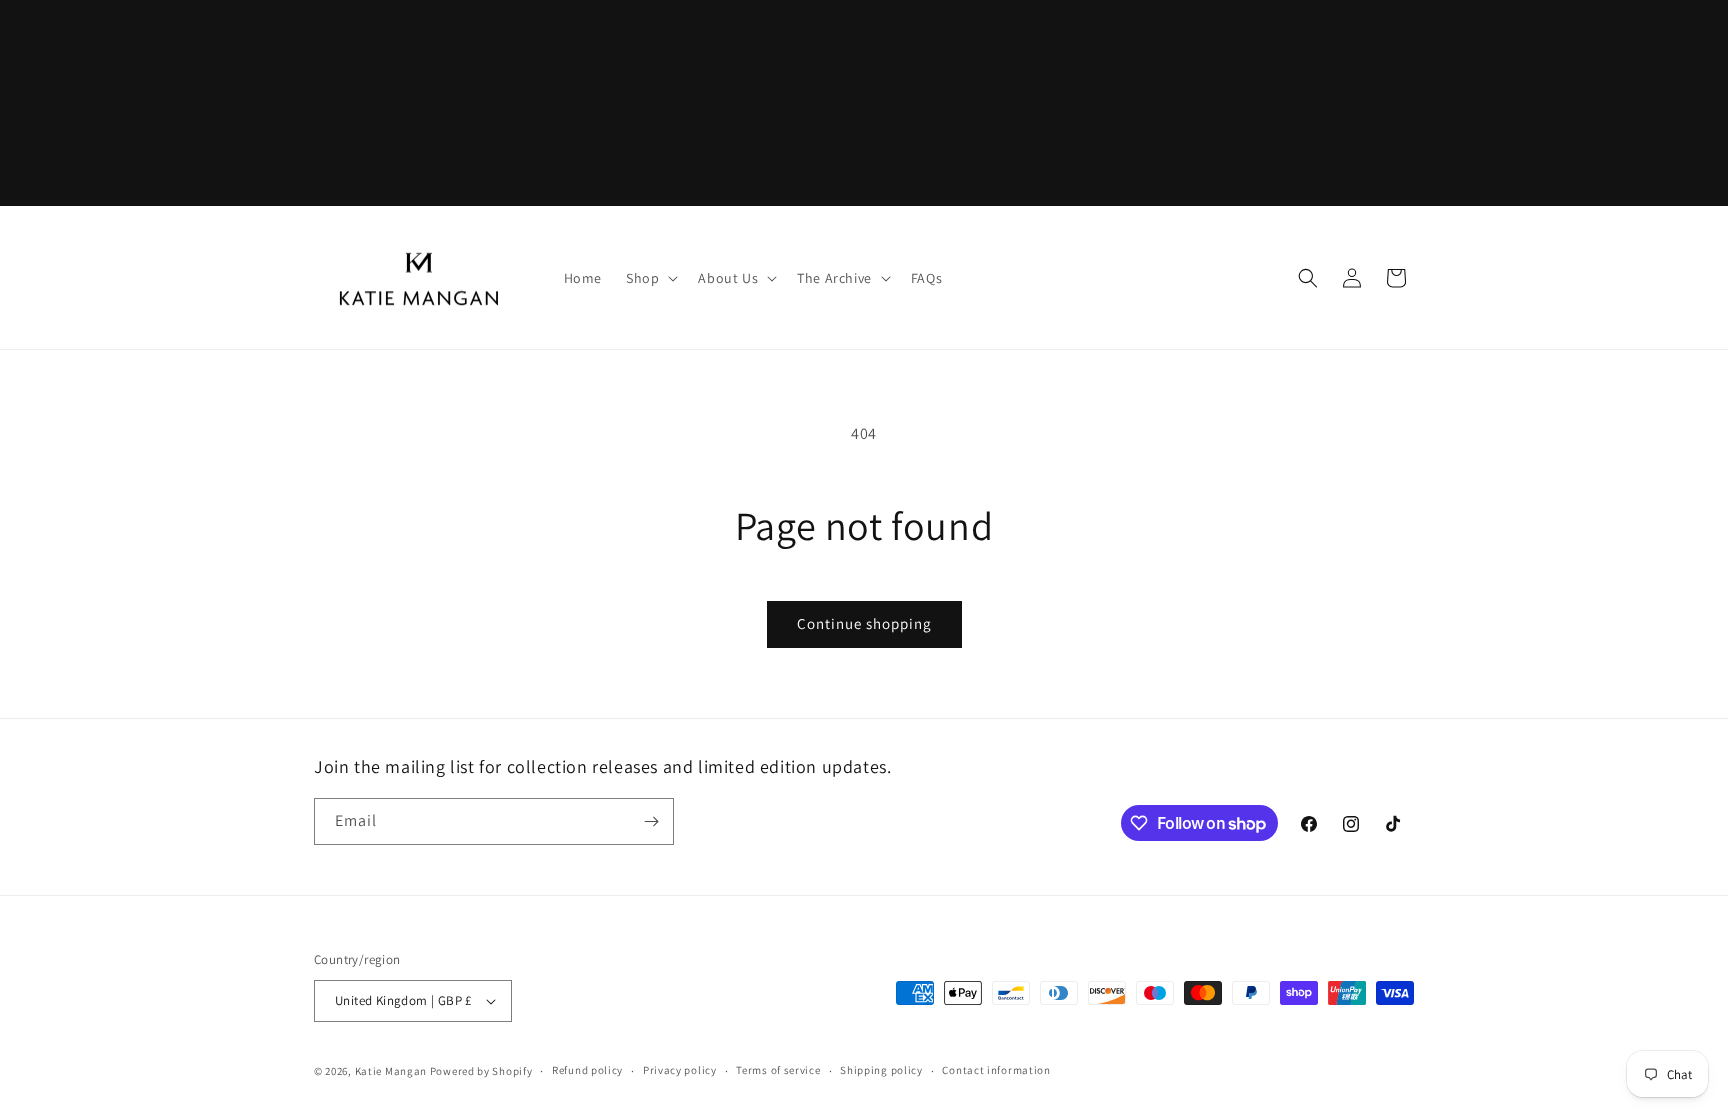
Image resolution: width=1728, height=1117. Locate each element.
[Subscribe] (651, 821)
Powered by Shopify (481, 1071)
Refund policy (587, 1070)
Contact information (996, 1070)
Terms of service (778, 1070)
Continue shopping (864, 623)
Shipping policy (881, 1070)
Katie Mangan (391, 1071)
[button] (650, 278)
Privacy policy (680, 1070)
